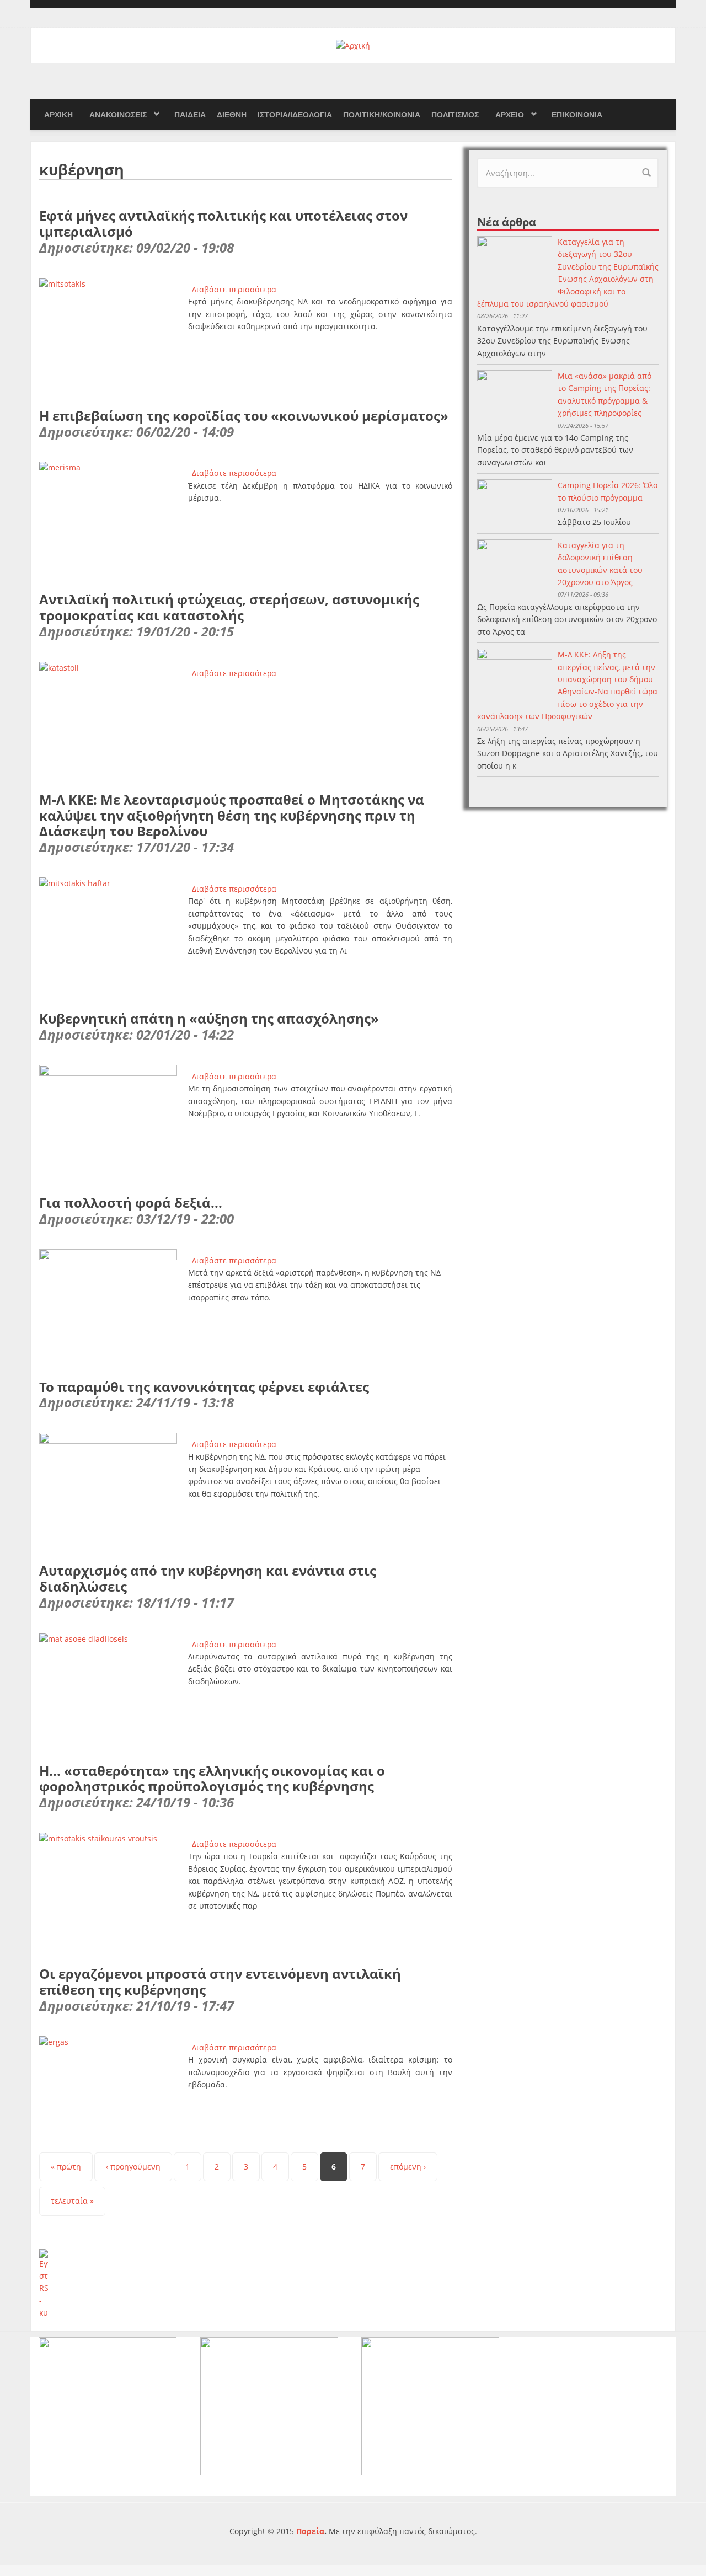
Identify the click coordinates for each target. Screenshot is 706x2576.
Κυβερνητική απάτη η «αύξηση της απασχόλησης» (209, 1018)
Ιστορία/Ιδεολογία (295, 115)
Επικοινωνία (577, 115)
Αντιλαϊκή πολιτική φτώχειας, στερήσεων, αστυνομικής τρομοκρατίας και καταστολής (229, 607)
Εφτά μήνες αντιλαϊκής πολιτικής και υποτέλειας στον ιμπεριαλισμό (223, 223)
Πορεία (310, 2531)
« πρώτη (66, 2167)
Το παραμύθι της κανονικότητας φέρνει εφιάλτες (204, 1387)
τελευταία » (72, 2201)
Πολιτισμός (455, 115)
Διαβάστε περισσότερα (234, 289)
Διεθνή (232, 115)
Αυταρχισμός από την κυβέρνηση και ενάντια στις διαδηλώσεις (208, 1578)
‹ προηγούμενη (133, 2167)
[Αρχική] (353, 45)
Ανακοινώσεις (118, 115)
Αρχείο (510, 115)
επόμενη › (408, 2167)
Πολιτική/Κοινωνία (382, 115)
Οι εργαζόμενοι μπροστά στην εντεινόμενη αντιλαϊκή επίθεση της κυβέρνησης (220, 1981)
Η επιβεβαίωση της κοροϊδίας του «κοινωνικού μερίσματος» (244, 416)
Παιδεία (190, 115)
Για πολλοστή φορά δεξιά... (131, 1203)
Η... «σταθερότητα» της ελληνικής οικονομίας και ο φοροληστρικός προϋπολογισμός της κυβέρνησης (212, 1779)
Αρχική (58, 115)
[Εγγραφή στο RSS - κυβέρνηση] (246, 2284)
